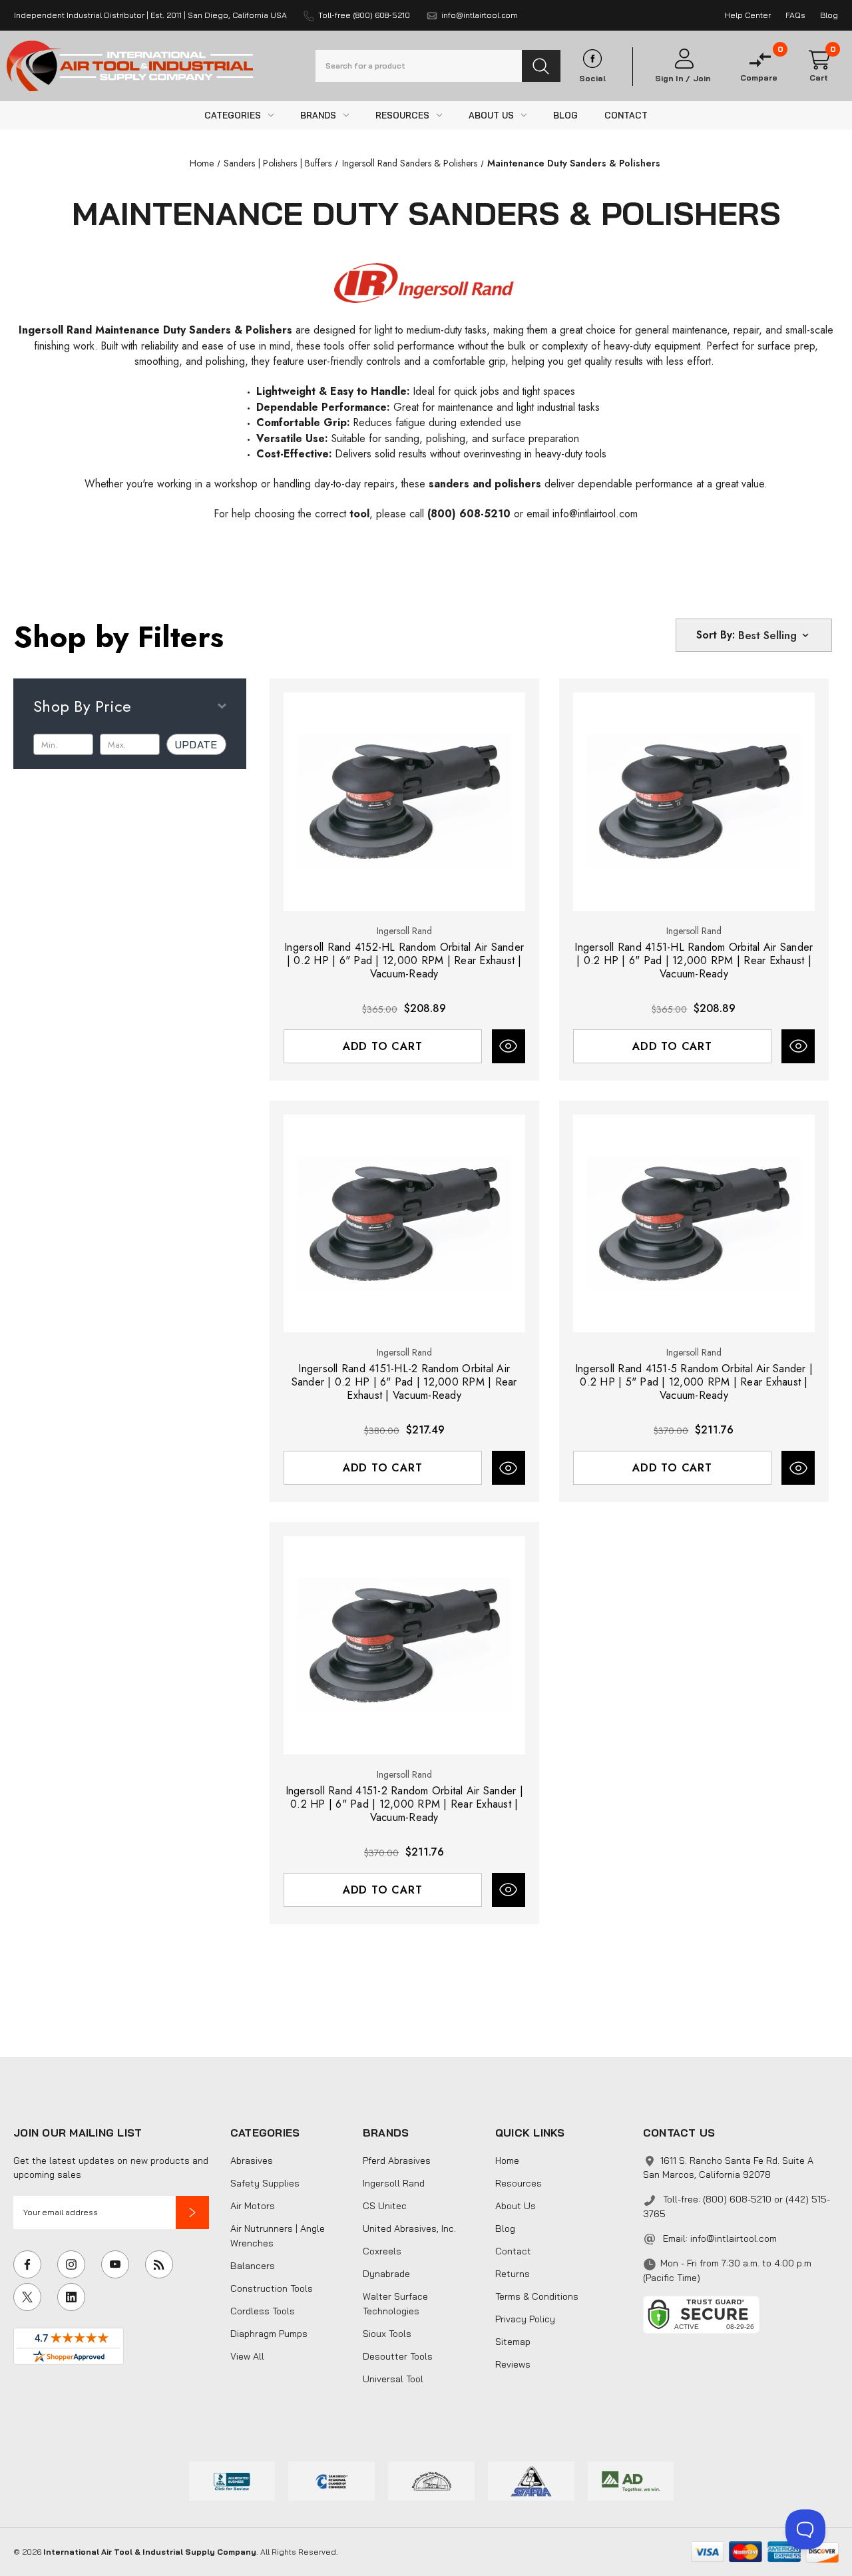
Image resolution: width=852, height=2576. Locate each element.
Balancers (253, 2266)
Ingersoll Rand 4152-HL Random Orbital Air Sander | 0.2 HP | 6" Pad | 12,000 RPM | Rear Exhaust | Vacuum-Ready (404, 961)
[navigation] (202, 163)
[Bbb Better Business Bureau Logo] (232, 2479)
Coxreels (382, 2251)
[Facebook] (27, 2264)
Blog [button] (829, 15)
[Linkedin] (71, 2297)
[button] (192, 2212)
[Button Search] (541, 66)
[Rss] (159, 2264)
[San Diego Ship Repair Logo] (431, 2479)
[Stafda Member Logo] (531, 2479)
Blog (505, 2228)
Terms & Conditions (537, 2296)
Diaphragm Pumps (269, 2334)
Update (196, 744)
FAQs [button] (795, 15)
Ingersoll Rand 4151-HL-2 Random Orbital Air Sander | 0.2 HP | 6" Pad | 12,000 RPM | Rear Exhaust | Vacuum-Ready (404, 1382)
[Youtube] (115, 2264)
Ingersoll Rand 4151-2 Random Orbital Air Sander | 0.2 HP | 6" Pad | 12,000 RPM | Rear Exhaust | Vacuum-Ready (404, 1804)
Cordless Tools (263, 2311)
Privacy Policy (525, 2319)
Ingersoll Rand (394, 2183)
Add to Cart (383, 1046)
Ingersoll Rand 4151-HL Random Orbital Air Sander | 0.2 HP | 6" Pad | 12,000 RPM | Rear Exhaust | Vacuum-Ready (694, 961)
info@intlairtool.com (595, 514)
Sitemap (513, 2342)
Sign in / (673, 79)
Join (702, 79)
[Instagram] (71, 2264)
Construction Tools (272, 2288)
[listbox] (775, 635)
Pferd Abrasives (397, 2161)
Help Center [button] (747, 15)
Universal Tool (393, 2379)
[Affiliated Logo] (631, 2479)
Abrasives (252, 2161)
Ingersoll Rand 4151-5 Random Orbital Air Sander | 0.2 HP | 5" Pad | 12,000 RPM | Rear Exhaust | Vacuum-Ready (694, 1382)
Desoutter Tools (398, 2356)
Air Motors (253, 2206)
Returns (513, 2274)
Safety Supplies (265, 2183)
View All (247, 2356)
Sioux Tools (387, 2334)
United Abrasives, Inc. (409, 2228)
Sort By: (716, 635)
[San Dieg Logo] (331, 2479)
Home (507, 2161)
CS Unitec (385, 2206)
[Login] (683, 59)
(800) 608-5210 (469, 514)
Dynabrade (386, 2274)
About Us (516, 2206)
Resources (519, 2183)
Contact (513, 2251)
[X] (27, 2297)
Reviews (513, 2364)
